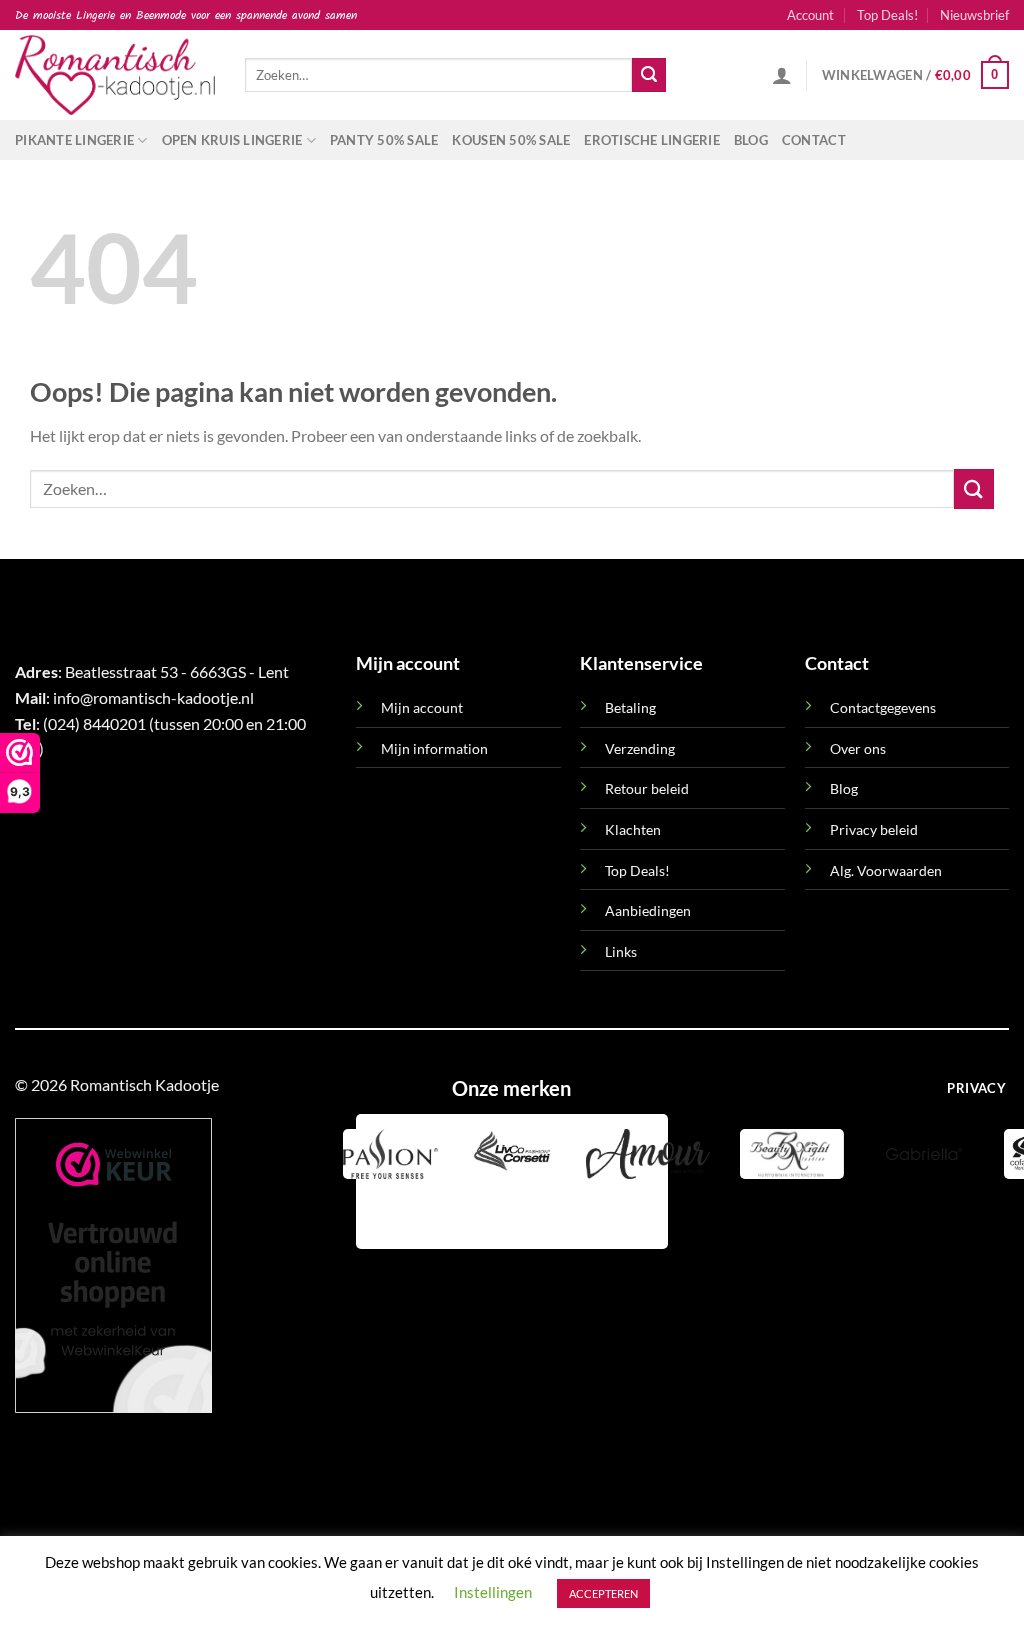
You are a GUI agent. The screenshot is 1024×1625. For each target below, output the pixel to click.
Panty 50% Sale (384, 140)
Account (810, 15)
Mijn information (434, 748)
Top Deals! (887, 15)
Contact (814, 140)
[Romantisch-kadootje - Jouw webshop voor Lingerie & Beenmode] (115, 75)
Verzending (640, 748)
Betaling (630, 707)
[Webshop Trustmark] (113, 1265)
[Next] (430, 1213)
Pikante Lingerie (74, 140)
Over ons (858, 748)
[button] (974, 15)
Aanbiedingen (648, 910)
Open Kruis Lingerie (232, 140)
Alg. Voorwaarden (886, 870)
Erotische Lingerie (652, 140)
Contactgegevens (883, 707)
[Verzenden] (649, 75)
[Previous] (375, 1213)
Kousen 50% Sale (511, 140)
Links (621, 951)
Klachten (633, 829)
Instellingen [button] (493, 1592)
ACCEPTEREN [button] (603, 1593)
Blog (751, 140)
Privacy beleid (874, 829)
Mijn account (422, 707)
